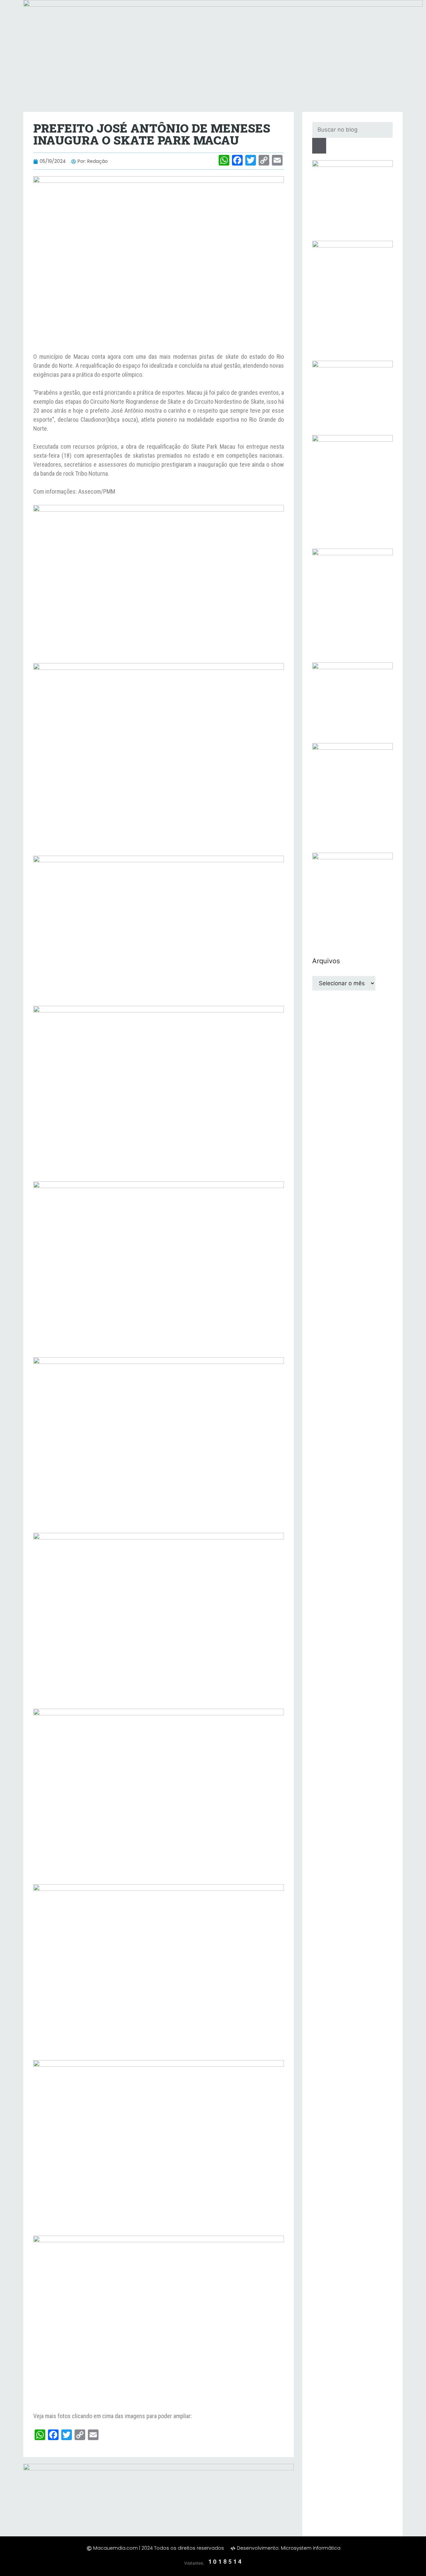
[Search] (319, 146)
